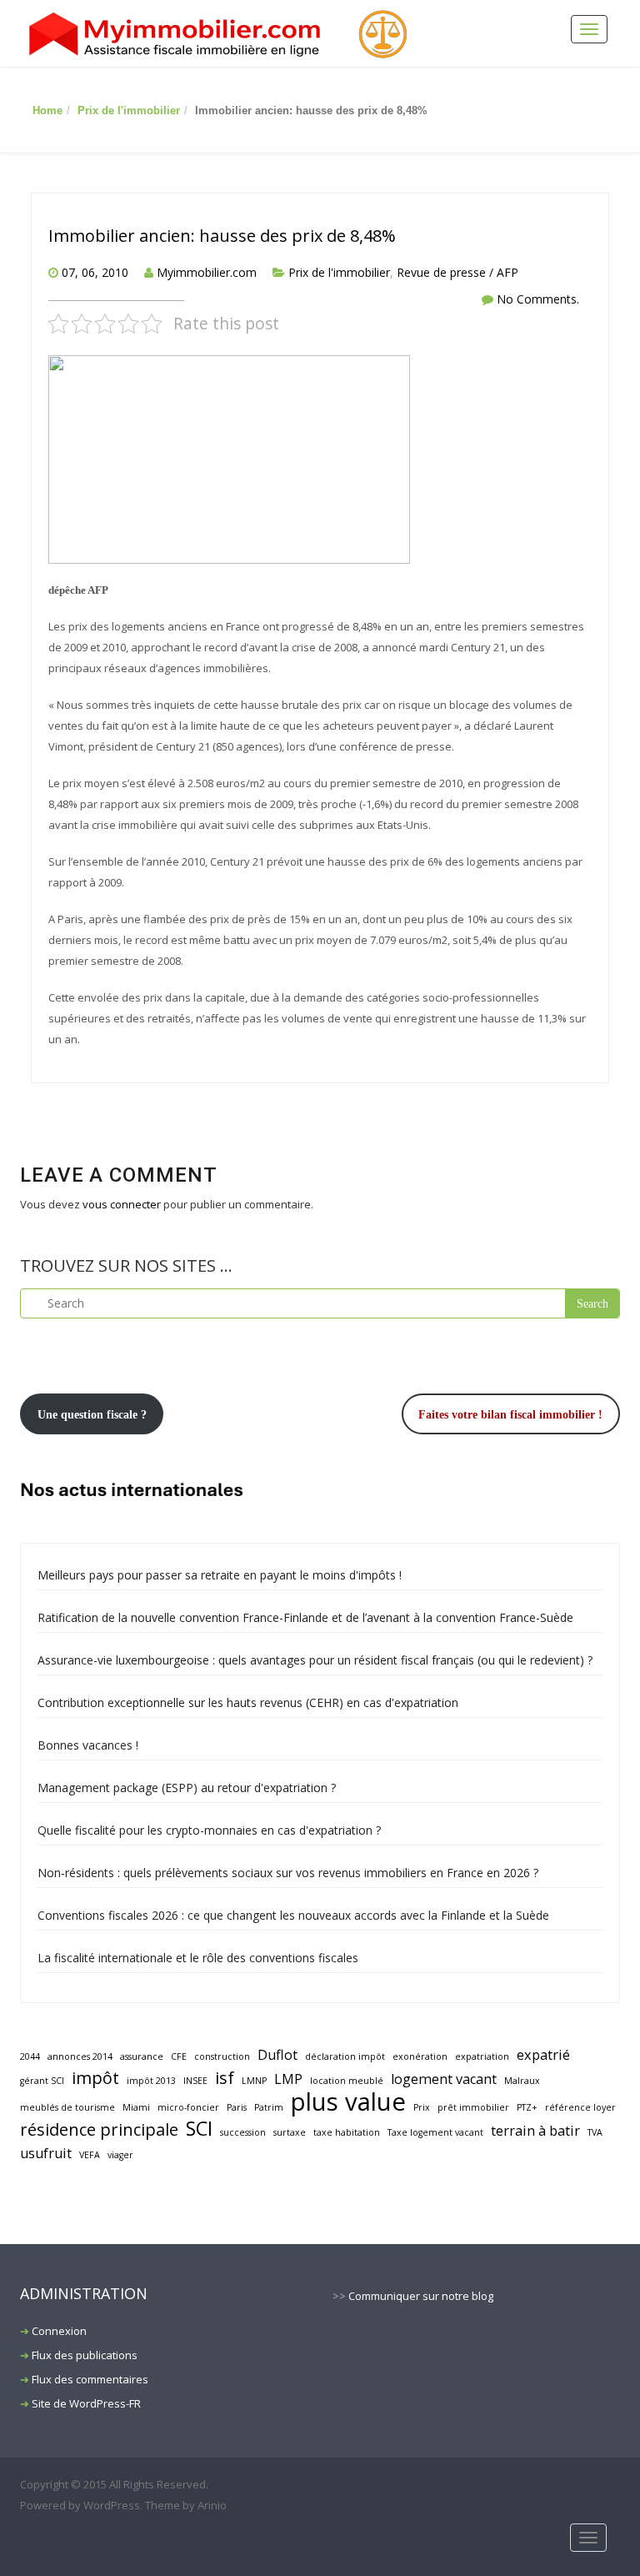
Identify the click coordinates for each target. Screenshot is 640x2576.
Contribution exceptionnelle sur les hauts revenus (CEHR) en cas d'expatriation (248, 1702)
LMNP (254, 2081)
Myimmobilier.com (207, 272)
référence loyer (580, 2107)
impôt (95, 2078)
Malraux (522, 2081)
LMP (288, 2079)
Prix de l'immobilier (129, 110)
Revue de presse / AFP (457, 272)
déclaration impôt (345, 2056)
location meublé (347, 2081)
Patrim (269, 2107)
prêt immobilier (473, 2107)
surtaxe (290, 2132)
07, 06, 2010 (95, 272)
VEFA (90, 2155)
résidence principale (99, 2129)
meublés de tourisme (67, 2107)
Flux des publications (85, 2355)
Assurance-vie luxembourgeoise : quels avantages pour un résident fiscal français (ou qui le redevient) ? (315, 1660)
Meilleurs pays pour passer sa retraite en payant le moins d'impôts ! (220, 1575)
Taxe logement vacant (435, 2132)
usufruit (46, 2153)
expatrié (543, 2055)
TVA (595, 2132)
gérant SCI (42, 2081)
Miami (136, 2107)
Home (47, 110)
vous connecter (122, 1204)
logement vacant (444, 2079)
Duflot (277, 2055)
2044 (30, 2056)
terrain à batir (535, 2131)
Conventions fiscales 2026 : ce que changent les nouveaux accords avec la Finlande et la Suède (293, 1915)
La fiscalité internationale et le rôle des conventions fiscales (198, 1958)
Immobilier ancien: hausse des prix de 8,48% (222, 236)
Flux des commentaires (90, 2379)
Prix (422, 2107)
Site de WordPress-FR (86, 2403)
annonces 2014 (80, 2056)
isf (225, 2078)
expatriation (482, 2056)
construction (222, 2056)
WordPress (112, 2505)
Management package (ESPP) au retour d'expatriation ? (187, 1788)
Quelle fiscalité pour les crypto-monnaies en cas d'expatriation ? (209, 1830)
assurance (142, 2056)
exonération (420, 2056)
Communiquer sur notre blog (421, 2296)
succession (243, 2132)
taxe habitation (347, 2132)
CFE (179, 2056)
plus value (348, 2102)
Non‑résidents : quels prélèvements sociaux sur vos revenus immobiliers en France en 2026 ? (288, 1873)
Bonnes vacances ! (88, 1745)
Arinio (212, 2505)
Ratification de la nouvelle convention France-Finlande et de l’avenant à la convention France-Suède (305, 1617)
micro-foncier (188, 2107)
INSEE (195, 2081)
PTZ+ (527, 2107)
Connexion (59, 2331)
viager (120, 2155)
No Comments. (538, 299)
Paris (237, 2107)
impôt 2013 (151, 2081)
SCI (199, 2129)
